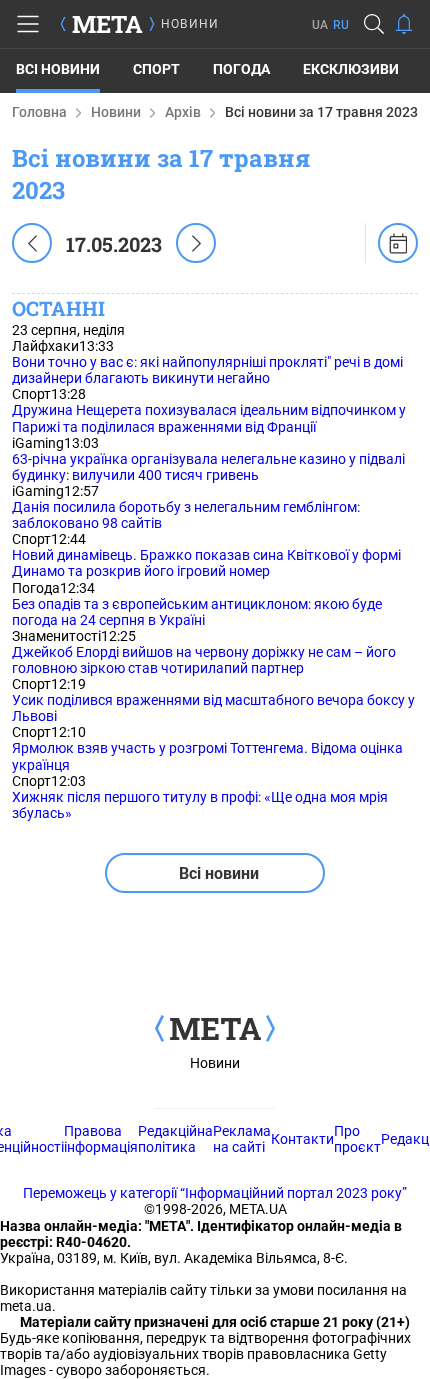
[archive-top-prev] (32, 243)
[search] (374, 24)
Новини (116, 112)
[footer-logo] (215, 1030)
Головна (39, 112)
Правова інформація (101, 1139)
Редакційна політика (175, 1139)
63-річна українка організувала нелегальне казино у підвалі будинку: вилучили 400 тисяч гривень (208, 467)
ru (341, 25)
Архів (183, 112)
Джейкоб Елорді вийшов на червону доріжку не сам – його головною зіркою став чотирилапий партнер (204, 660)
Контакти (302, 1139)
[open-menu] (28, 24)
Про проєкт (357, 1139)
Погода (241, 69)
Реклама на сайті (242, 1139)
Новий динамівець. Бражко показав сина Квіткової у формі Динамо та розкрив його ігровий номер (206, 563)
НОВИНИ (190, 24)
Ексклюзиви (351, 69)
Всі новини (58, 69)
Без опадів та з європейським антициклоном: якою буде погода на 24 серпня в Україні (197, 612)
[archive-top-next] (196, 243)
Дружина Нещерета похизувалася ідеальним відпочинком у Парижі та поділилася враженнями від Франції (209, 418)
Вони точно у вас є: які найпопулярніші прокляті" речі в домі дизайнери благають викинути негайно (207, 370)
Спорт (156, 69)
